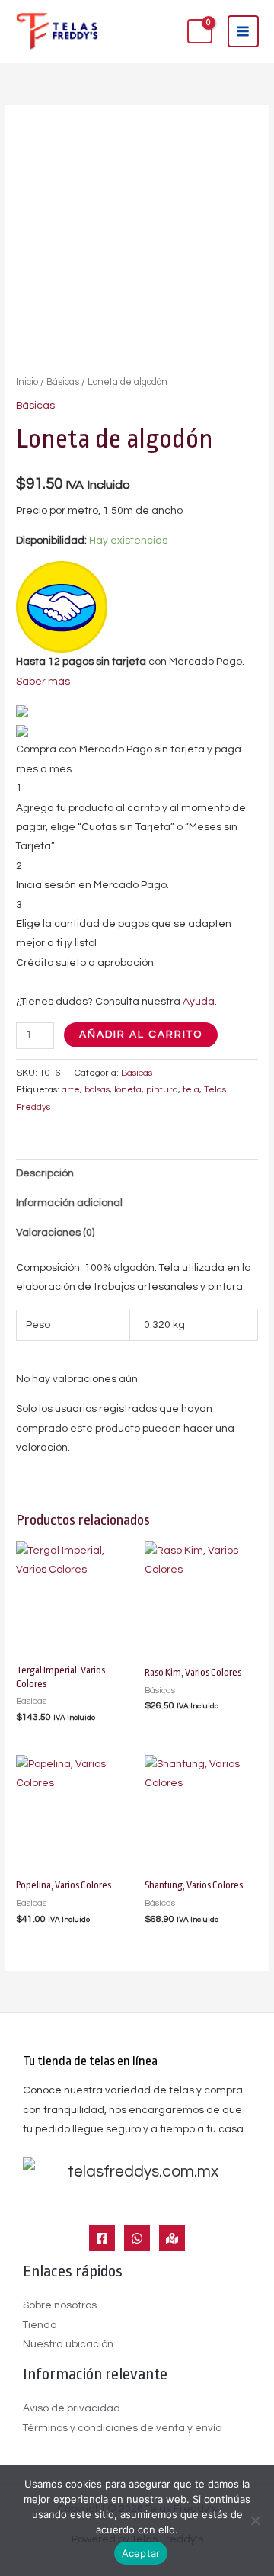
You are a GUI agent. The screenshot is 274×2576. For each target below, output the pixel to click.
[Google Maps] (172, 2238)
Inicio (27, 382)
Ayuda (199, 1002)
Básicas (63, 382)
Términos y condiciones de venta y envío (122, 2428)
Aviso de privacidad (72, 2408)
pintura (162, 1090)
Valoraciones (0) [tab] (55, 1233)
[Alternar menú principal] (243, 31)
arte (71, 1090)
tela (191, 1090)
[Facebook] (102, 2238)
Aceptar (141, 2553)
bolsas (97, 1090)
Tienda (40, 2325)
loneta (128, 1090)
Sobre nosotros (60, 2305)
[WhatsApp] (137, 2238)
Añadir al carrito (141, 1035)
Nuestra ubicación (68, 2344)
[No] (255, 2520)
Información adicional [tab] (69, 1203)
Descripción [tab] (45, 1173)
